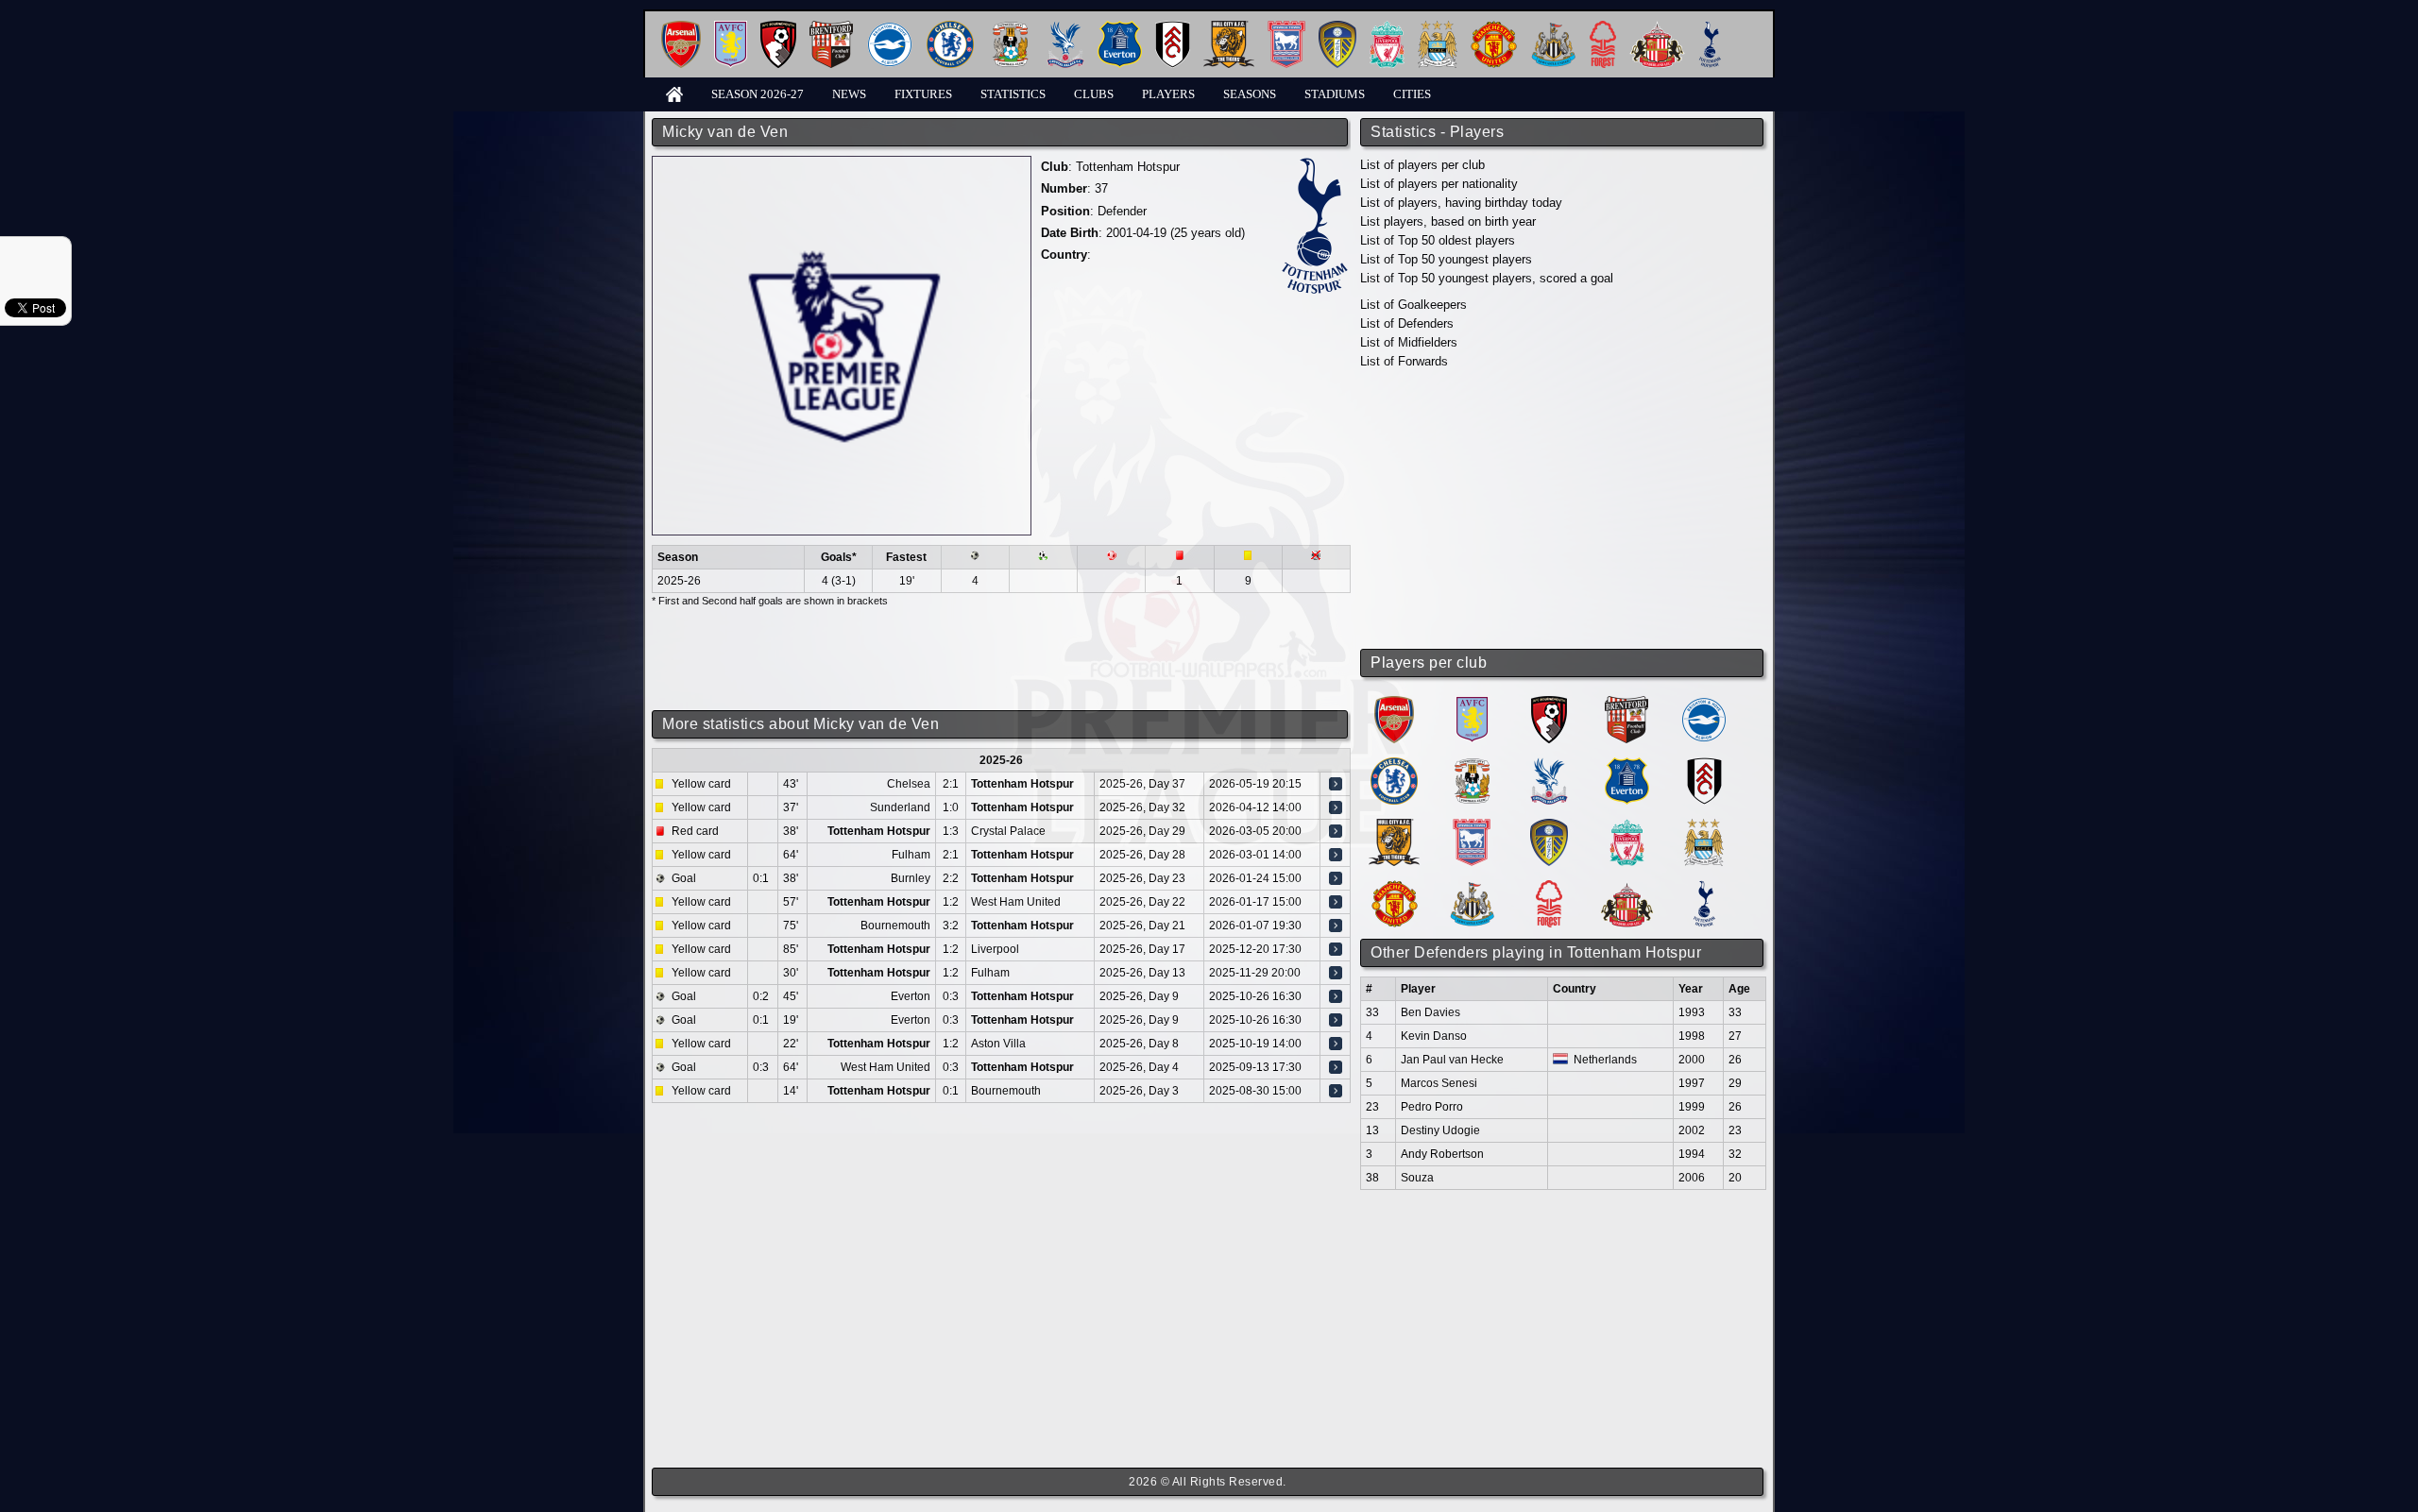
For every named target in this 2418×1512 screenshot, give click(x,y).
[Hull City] (1229, 28)
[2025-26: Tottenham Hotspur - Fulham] (1336, 973)
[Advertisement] (1563, 510)
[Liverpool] (1387, 28)
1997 (1692, 1083)
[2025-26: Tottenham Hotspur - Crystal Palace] (1336, 831)
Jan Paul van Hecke (1452, 1060)
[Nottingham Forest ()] (1549, 887)
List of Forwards (1404, 361)
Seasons (1250, 94)
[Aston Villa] (731, 28)
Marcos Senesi (1439, 1083)
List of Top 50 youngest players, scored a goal (1487, 278)
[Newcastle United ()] (1472, 887)
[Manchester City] (1438, 28)
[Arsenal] (681, 28)
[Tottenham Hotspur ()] (1704, 887)
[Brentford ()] (1626, 703)
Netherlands (1605, 1060)
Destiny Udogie (1440, 1130)
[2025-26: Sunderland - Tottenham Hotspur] (1336, 807)
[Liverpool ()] (1627, 826)
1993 (1692, 1012)
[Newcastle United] (1553, 28)
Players (1168, 94)
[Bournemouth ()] (1549, 703)
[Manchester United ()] (1395, 887)
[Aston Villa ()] (1472, 703)
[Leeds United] (1337, 28)
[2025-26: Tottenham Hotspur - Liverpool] (1336, 949)
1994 (1692, 1154)
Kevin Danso (1434, 1036)
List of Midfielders (1409, 342)
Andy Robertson (1442, 1154)
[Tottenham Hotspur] (1710, 28)
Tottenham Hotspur (1128, 167)
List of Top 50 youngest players (1446, 259)
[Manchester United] (1494, 28)
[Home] (674, 93)
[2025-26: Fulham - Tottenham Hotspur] (1336, 855)
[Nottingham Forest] (1603, 28)
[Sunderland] (1657, 28)
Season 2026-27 (758, 94)
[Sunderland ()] (1627, 887)
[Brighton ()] (1704, 703)
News (849, 94)
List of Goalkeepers (1413, 305)
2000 (1692, 1060)
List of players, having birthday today (1461, 203)
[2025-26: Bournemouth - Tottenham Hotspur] (1336, 926)
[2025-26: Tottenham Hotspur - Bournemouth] (1336, 1091)
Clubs (1094, 94)
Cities (1412, 94)
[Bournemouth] (778, 28)
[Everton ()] (1627, 764)
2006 (1692, 1178)
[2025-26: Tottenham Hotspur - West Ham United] (1336, 902)
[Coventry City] (1010, 28)
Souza (1417, 1178)
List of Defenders (1407, 323)
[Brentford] (831, 28)
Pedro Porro (1432, 1107)
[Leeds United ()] (1549, 826)
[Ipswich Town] (1286, 28)
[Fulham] (1173, 28)
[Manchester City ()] (1704, 826)
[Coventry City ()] (1472, 764)
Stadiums (1335, 94)
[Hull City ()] (1394, 826)
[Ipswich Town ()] (1472, 826)
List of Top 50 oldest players (1438, 240)
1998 (1692, 1036)
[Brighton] (890, 28)
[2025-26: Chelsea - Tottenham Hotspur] (1336, 784)
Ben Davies (1430, 1012)
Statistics (1013, 94)
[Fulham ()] (1704, 764)
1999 (1692, 1107)
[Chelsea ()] (1394, 764)
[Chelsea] (950, 28)
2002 (1692, 1130)
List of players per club (1422, 165)
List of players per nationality (1439, 184)
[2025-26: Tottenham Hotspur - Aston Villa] (1336, 1044)
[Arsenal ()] (1394, 703)
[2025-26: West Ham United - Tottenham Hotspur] (1336, 1067)
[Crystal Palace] (1065, 28)
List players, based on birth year (1448, 221)
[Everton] (1120, 28)
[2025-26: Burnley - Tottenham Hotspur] (1336, 878)
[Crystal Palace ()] (1549, 764)
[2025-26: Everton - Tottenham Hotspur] (1336, 996)
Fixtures (923, 94)
